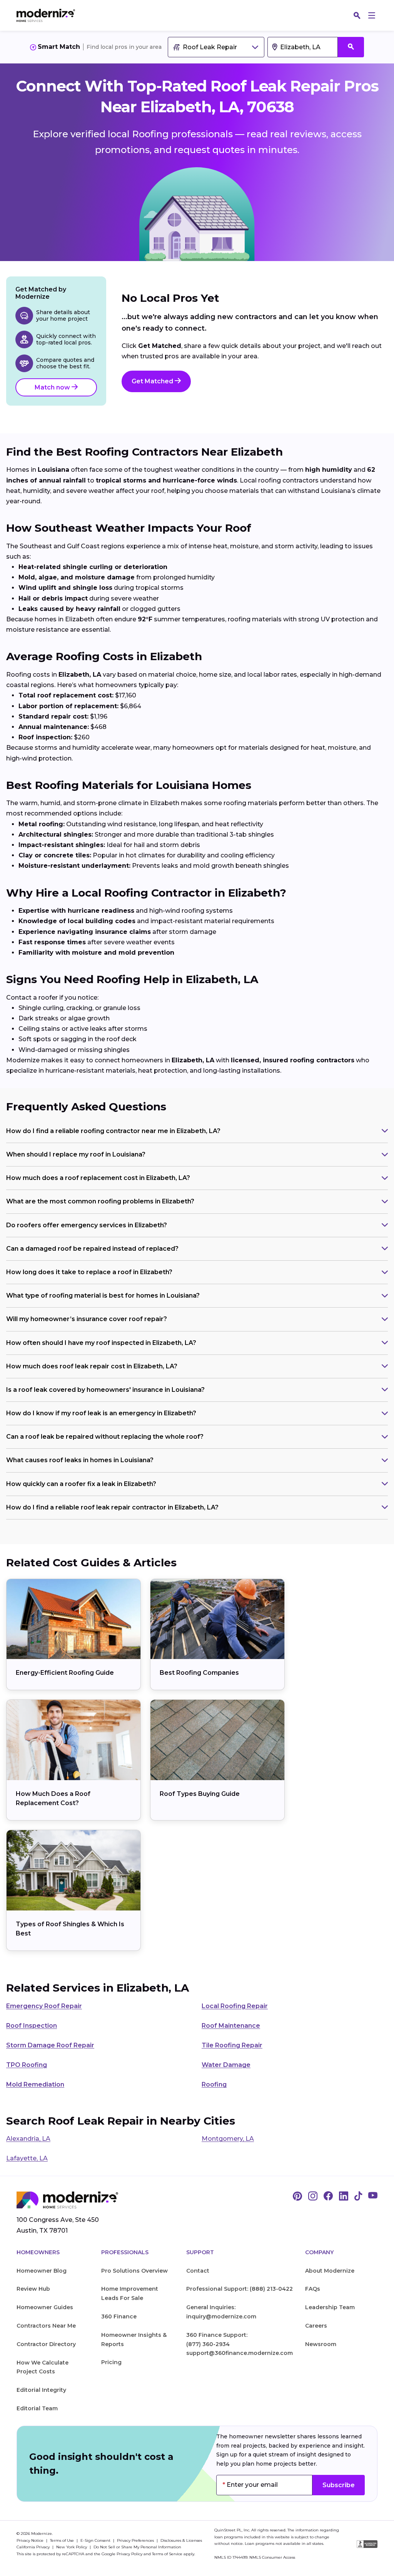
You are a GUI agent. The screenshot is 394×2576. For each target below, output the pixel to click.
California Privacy (34, 2547)
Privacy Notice (31, 2540)
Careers (316, 2326)
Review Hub (33, 2289)
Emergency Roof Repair (44, 2006)
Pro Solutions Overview (134, 2271)
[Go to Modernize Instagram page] (313, 2197)
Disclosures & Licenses (181, 2540)
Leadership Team (330, 2307)
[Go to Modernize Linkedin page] (344, 2197)
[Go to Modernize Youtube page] (373, 2197)
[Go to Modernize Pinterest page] (297, 2197)
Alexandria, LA (28, 2139)
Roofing (214, 2084)
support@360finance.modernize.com (240, 2353)
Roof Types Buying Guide (200, 1794)
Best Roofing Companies (199, 1673)
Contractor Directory (46, 2344)
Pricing (111, 2362)
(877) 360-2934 (208, 2344)
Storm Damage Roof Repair (50, 2045)
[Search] (357, 15)
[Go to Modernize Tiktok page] (358, 2197)
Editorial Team (37, 2408)
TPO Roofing (27, 2065)
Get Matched (153, 381)
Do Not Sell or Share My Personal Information (137, 2547)
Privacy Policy (129, 2554)
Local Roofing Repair (235, 2006)
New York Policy (72, 2547)
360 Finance (119, 2316)
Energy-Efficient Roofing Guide (65, 1673)
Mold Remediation (35, 2084)
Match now (53, 387)
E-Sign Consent (96, 2540)
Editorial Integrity (41, 2390)
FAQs (313, 2289)
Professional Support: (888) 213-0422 (240, 2289)
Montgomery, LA (228, 2139)
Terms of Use (63, 2540)
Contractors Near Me (46, 2326)
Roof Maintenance (231, 2026)
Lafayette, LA (27, 2158)
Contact (198, 2271)
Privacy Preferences (136, 2540)
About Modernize (330, 2271)
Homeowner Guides (45, 2307)
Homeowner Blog (42, 2271)
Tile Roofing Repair (232, 2045)
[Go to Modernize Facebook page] (328, 2197)
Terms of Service (167, 2554)
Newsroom (321, 2344)
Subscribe (339, 2485)
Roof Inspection (32, 2026)
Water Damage (226, 2065)
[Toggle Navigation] (372, 15)
